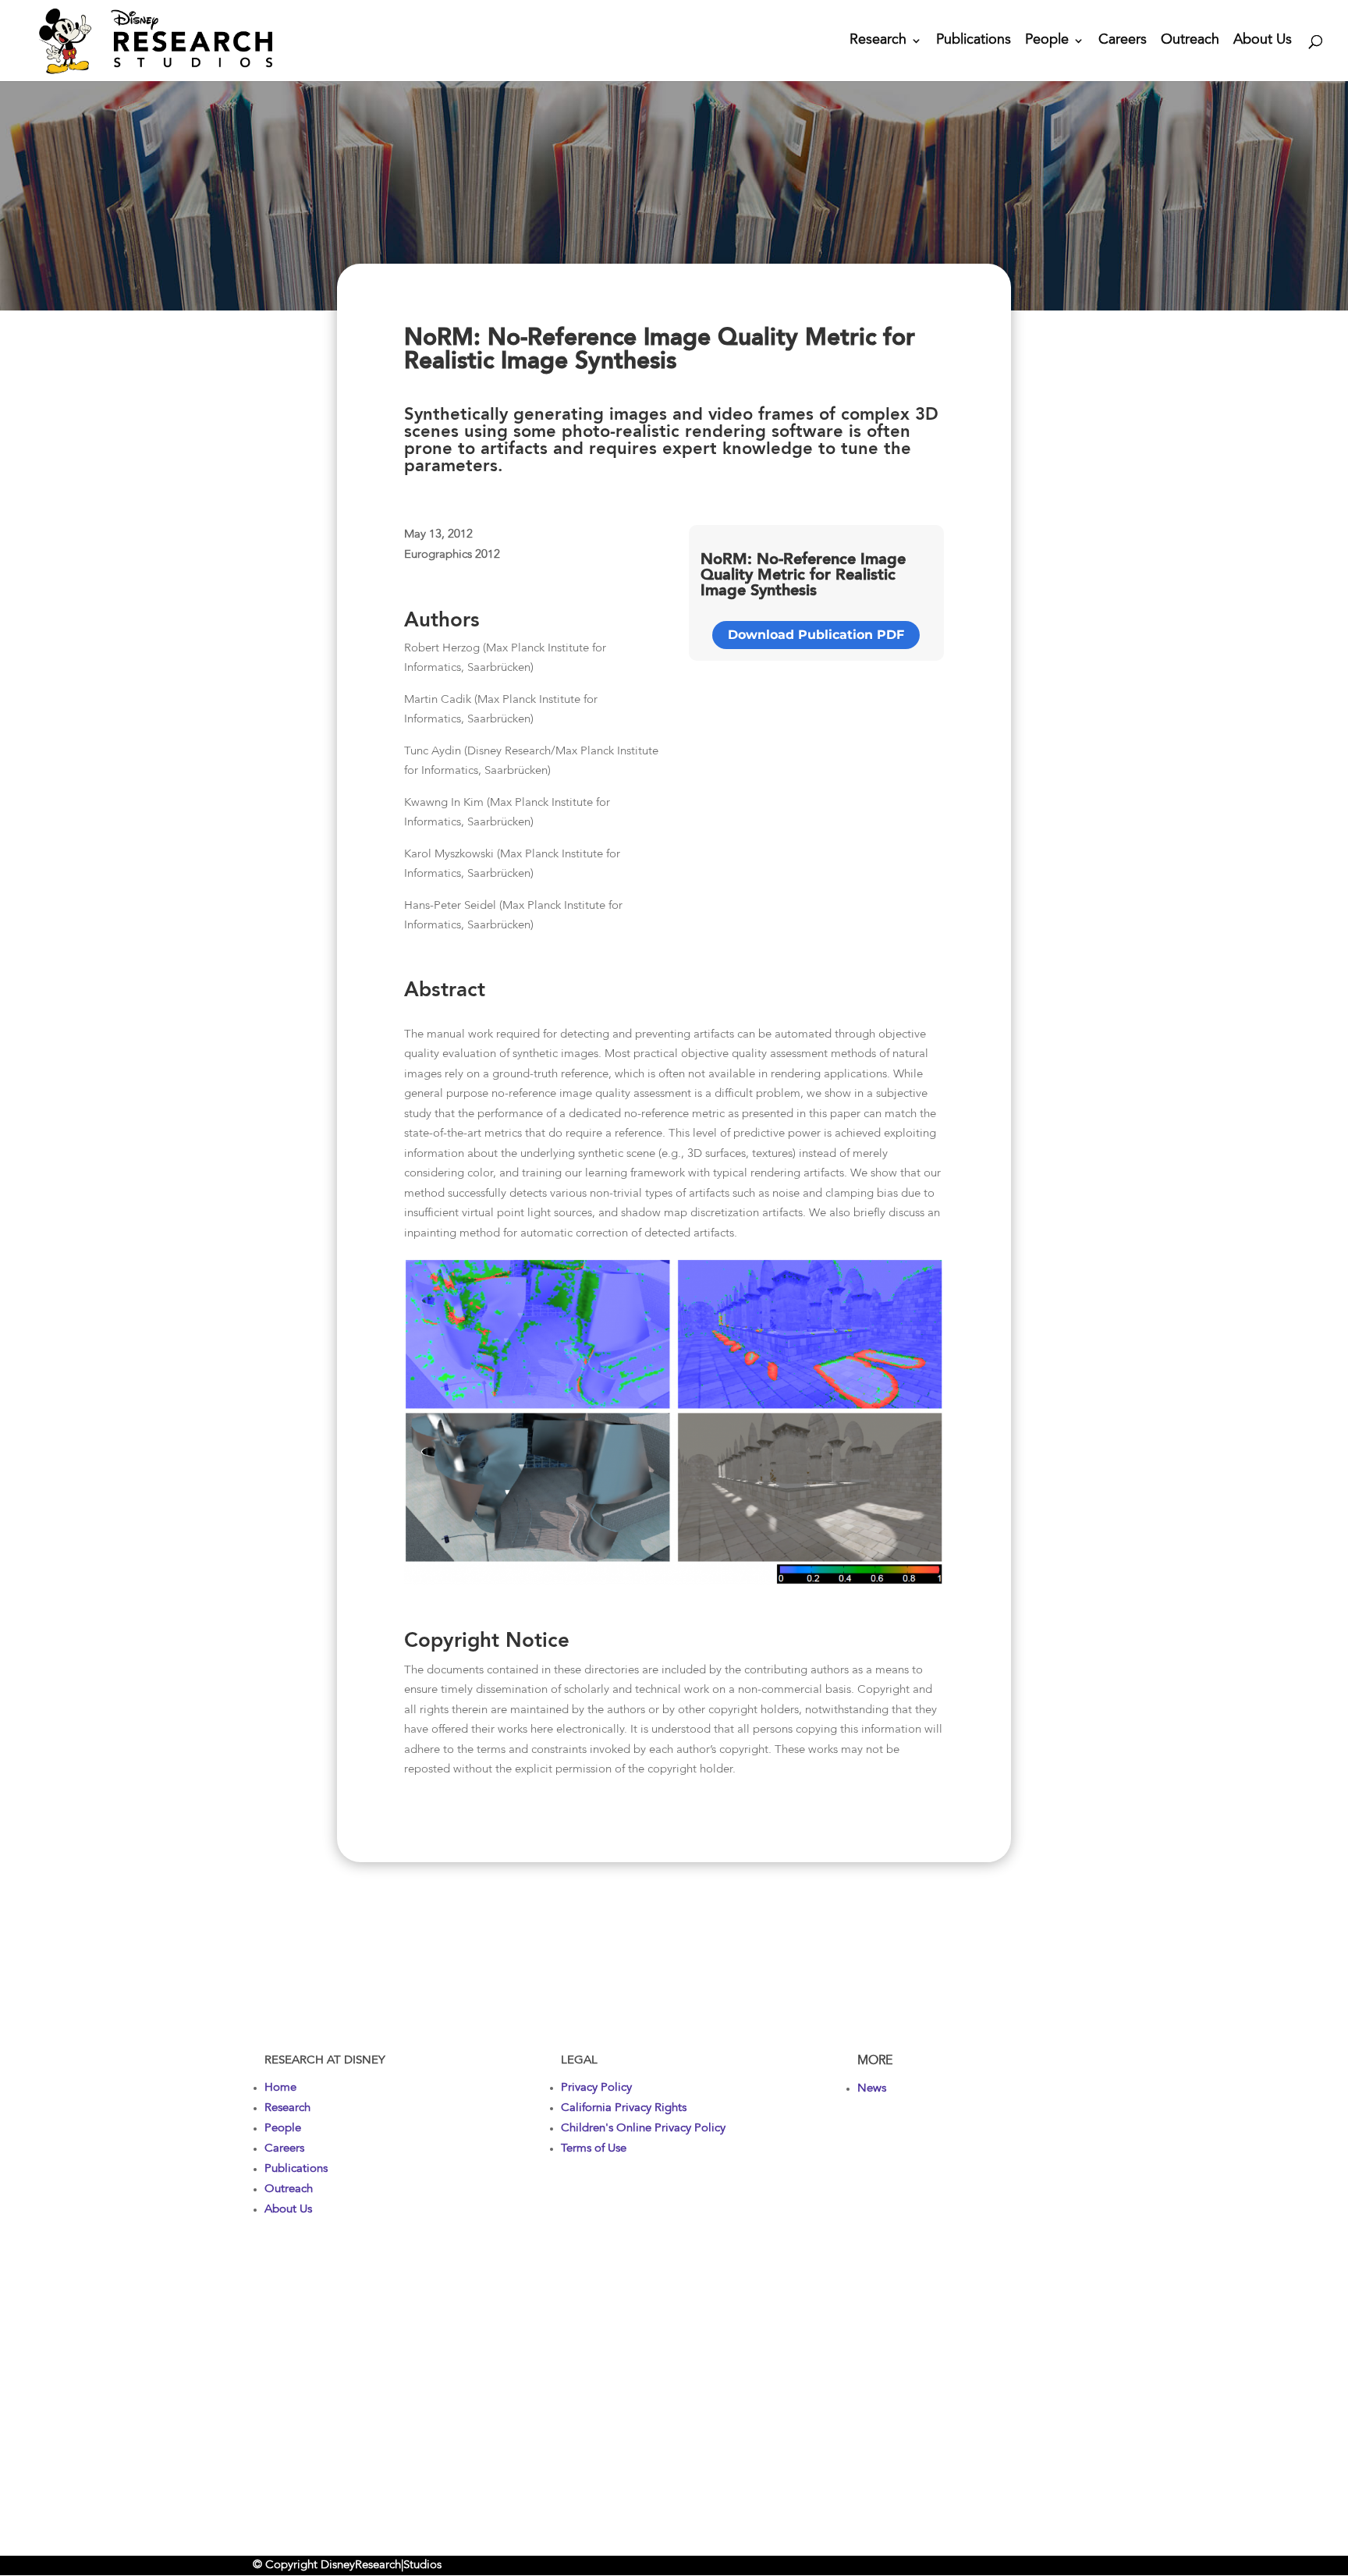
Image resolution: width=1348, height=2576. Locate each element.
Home (280, 2088)
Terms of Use (594, 2149)
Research (878, 41)
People (1047, 41)
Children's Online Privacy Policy (643, 2129)
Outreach (1190, 41)
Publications (974, 41)
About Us (1263, 41)
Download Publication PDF (816, 635)
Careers (1123, 41)
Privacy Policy (596, 2088)
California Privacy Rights (624, 2108)
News (872, 2089)
